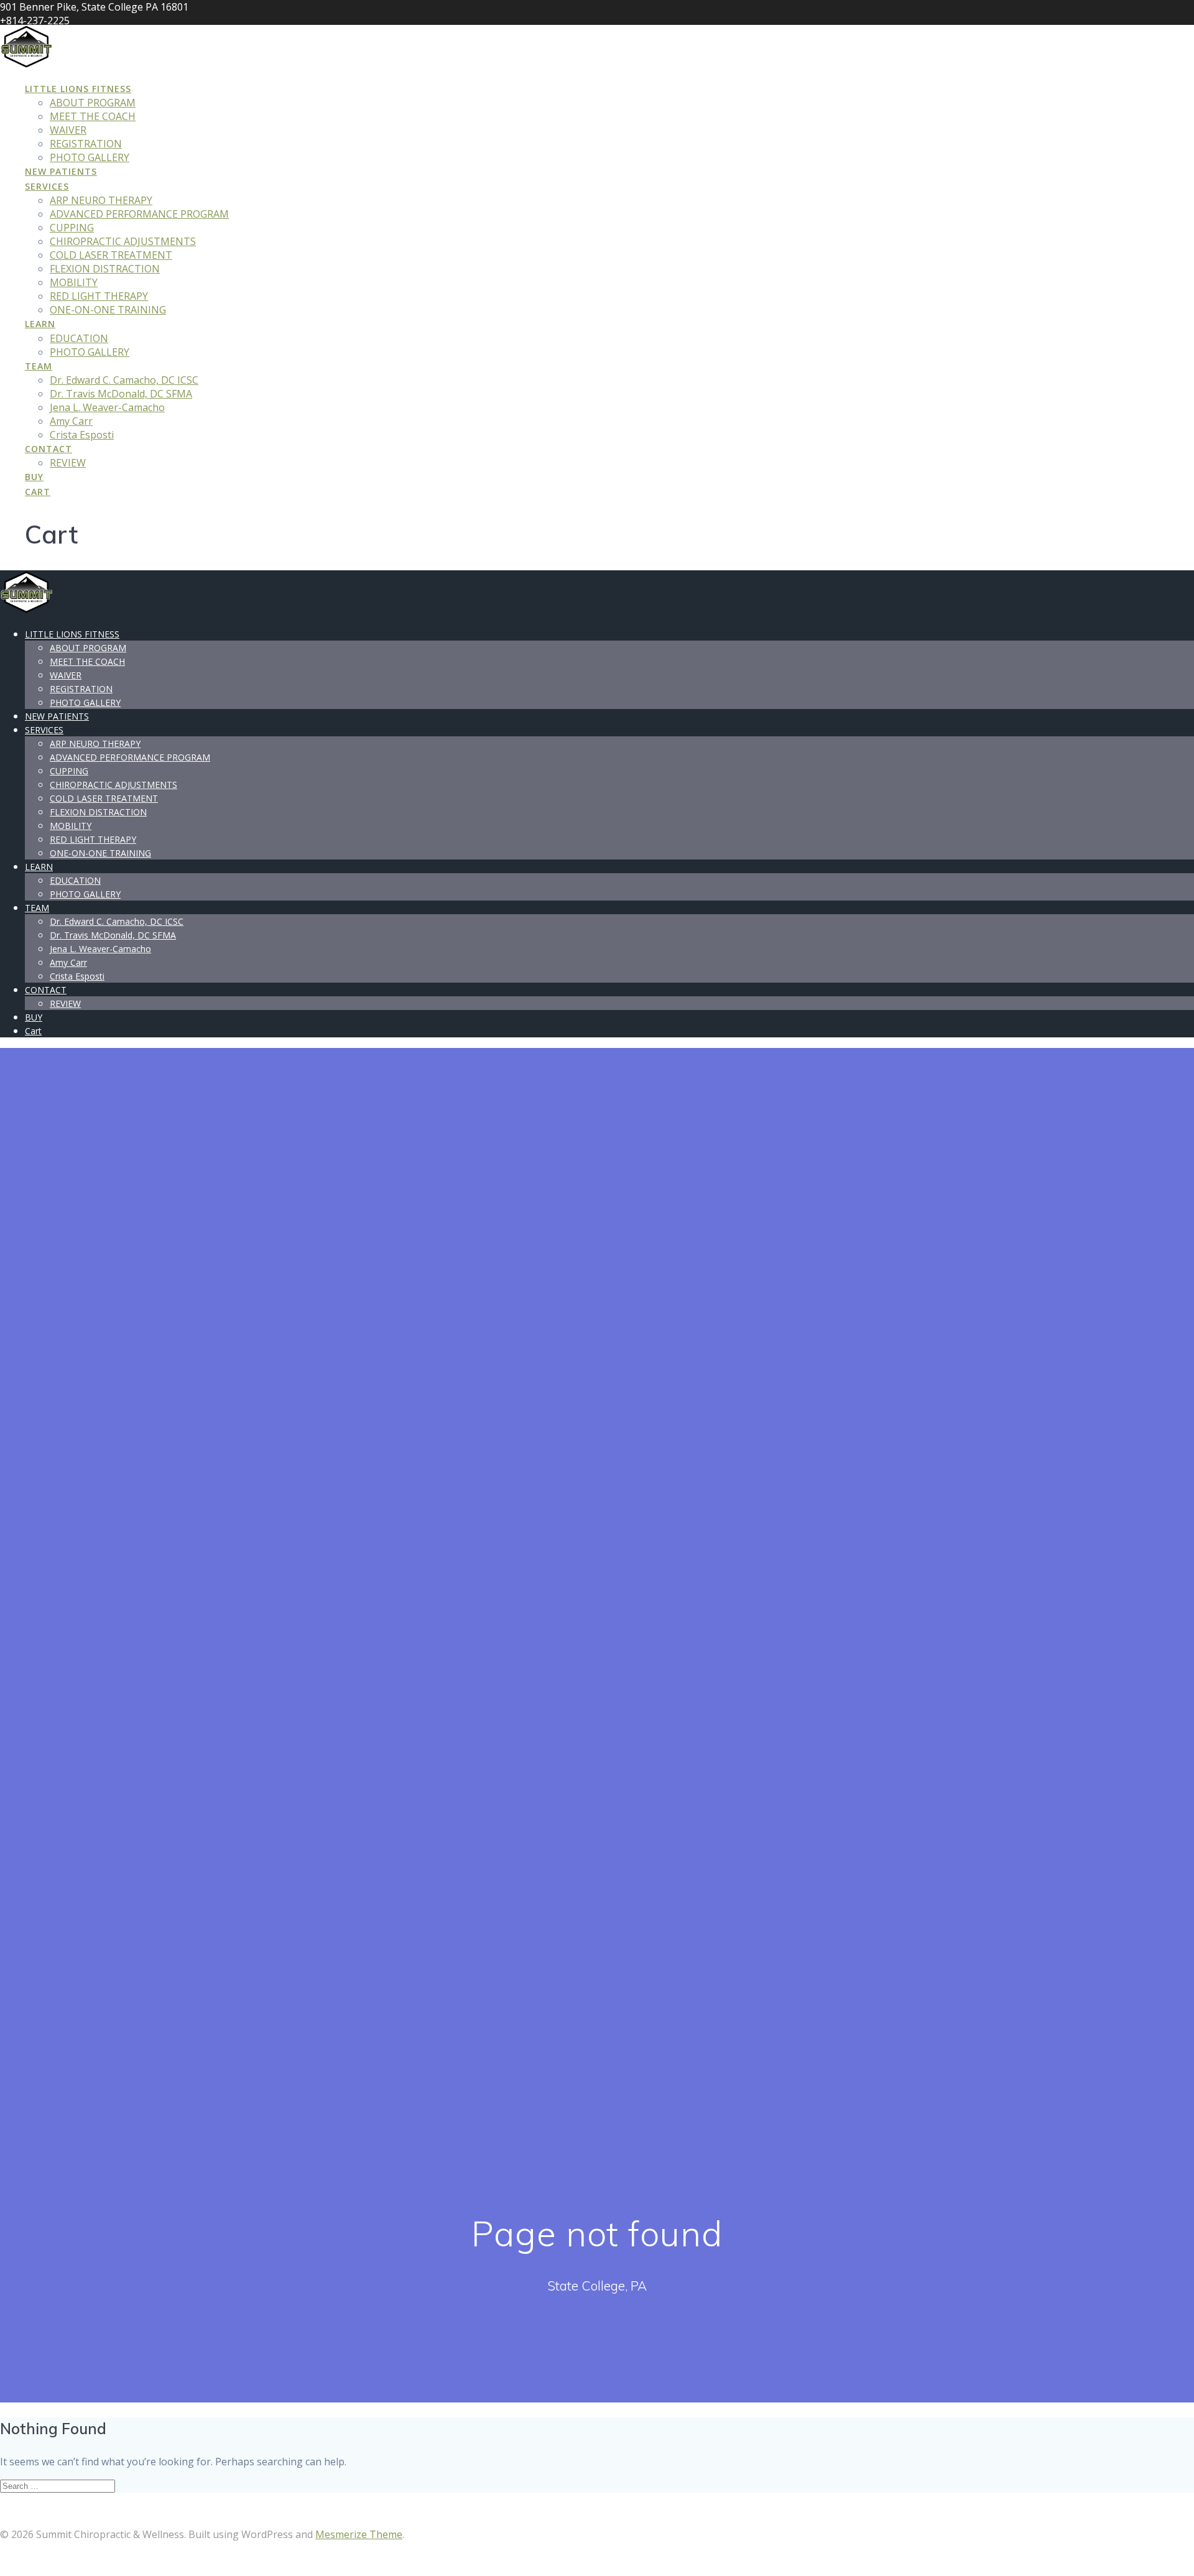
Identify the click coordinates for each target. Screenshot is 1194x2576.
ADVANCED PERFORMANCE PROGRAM (139, 214)
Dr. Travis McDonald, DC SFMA (121, 394)
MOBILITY (74, 282)
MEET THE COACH (93, 116)
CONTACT (49, 449)
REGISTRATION (86, 144)
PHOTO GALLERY (90, 157)
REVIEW (68, 463)
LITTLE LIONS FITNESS (78, 89)
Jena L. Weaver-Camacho (107, 407)
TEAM (39, 366)
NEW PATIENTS (61, 171)
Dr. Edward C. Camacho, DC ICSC (124, 380)
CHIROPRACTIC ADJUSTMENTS (123, 241)
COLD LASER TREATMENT (111, 255)
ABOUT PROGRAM (93, 103)
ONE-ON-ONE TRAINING (108, 310)
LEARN (40, 324)
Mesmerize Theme (359, 2534)
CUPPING (72, 228)
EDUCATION (79, 338)
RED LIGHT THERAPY (99, 296)
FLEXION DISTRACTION (105, 269)
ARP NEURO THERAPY (101, 200)
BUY (34, 477)
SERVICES (47, 186)
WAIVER (68, 130)
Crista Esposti (82, 435)
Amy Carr (71, 421)
